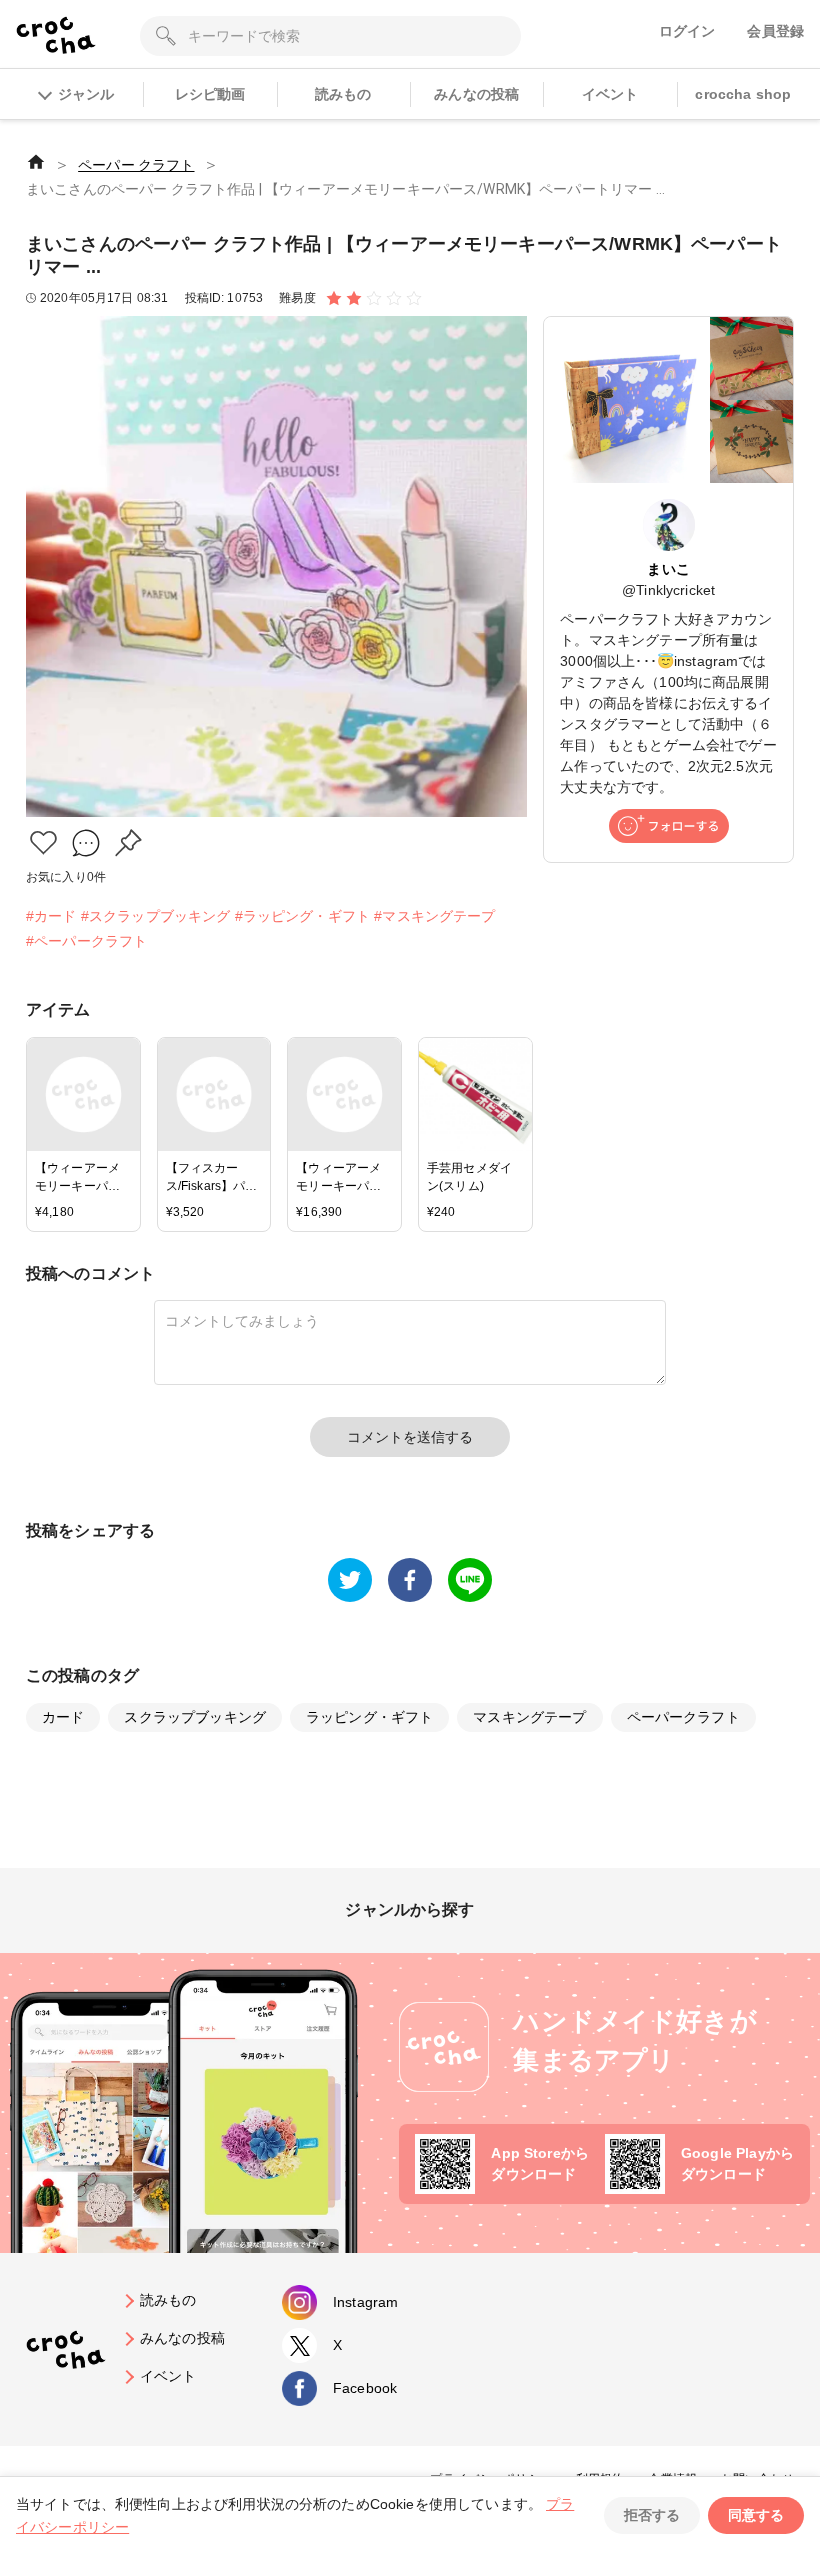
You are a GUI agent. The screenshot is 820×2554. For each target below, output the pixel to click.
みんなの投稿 (476, 94)
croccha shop (743, 94)
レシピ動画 (210, 94)
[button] (43, 842)
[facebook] (410, 1580)
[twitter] (350, 1580)
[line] (470, 1580)
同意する (756, 2515)
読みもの (343, 94)
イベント (610, 94)
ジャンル (86, 94)
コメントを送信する (410, 1437)
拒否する (652, 2515)
